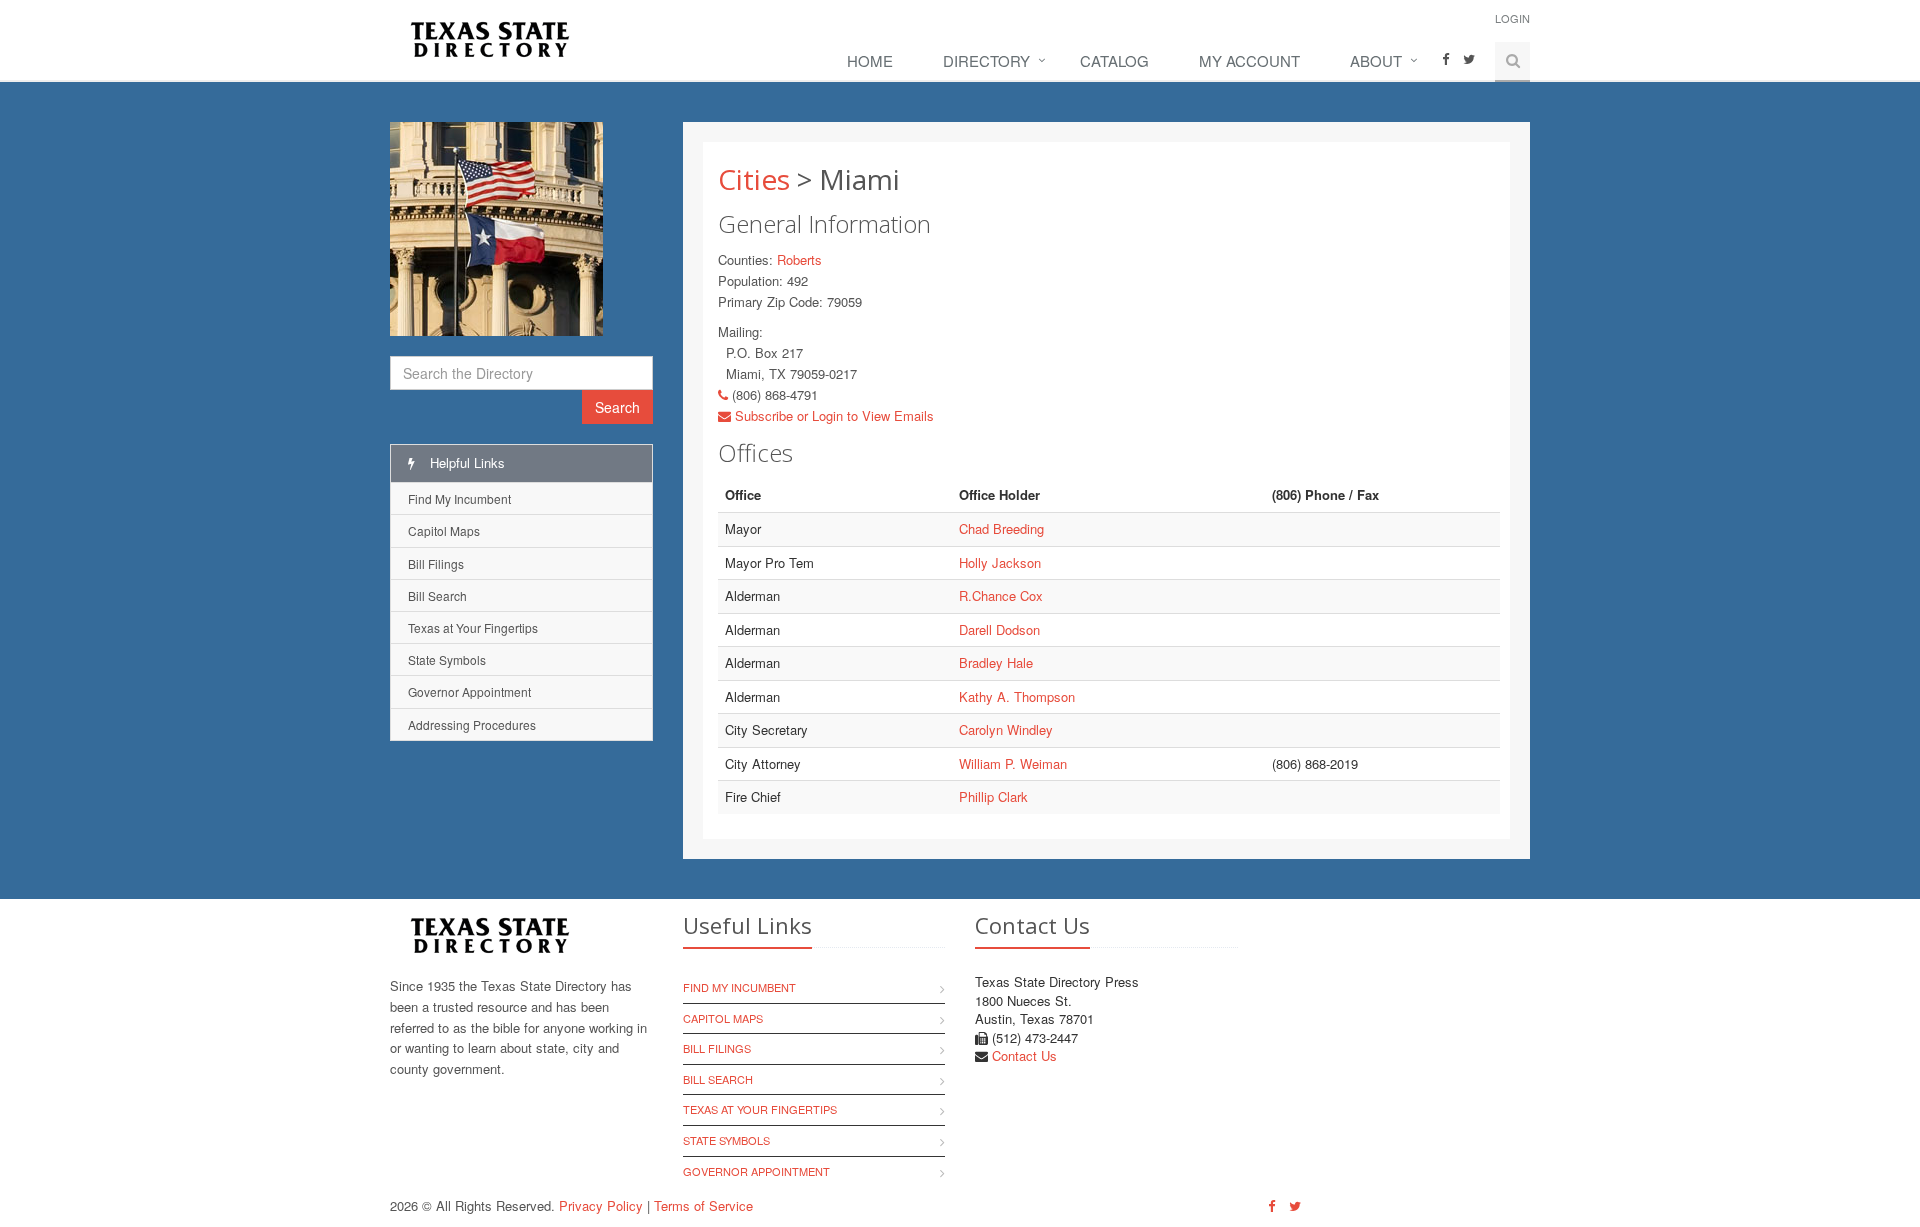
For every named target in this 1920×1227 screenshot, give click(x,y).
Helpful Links (465, 462)
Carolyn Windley (1006, 729)
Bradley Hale (996, 662)
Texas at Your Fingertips (473, 627)
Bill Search (437, 595)
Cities (754, 179)
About (1376, 60)
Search (617, 407)
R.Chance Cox (1001, 595)
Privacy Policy (601, 1205)
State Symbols (447, 659)
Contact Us (1024, 1055)
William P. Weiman (1013, 763)
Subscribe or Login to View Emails (832, 415)
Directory (986, 60)
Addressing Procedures (472, 724)
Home (870, 60)
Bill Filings (436, 563)
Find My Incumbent (459, 498)
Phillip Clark (993, 796)
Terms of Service (703, 1205)
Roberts (799, 259)
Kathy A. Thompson (1017, 696)
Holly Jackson (1000, 562)
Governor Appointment (469, 691)
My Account (1249, 60)
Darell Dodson (999, 629)
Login (1512, 18)
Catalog (1114, 60)
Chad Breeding (1001, 528)
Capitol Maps (444, 530)
